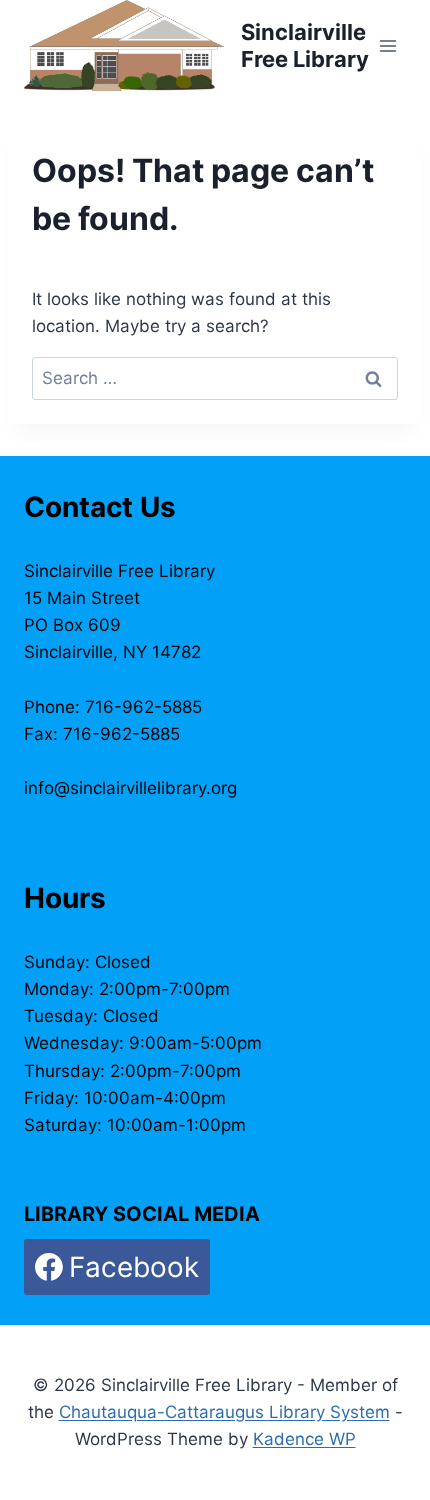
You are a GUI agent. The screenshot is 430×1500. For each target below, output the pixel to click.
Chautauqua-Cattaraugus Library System (224, 1412)
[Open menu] (387, 45)
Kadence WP (304, 1439)
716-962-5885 (143, 707)
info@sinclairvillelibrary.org (130, 788)
